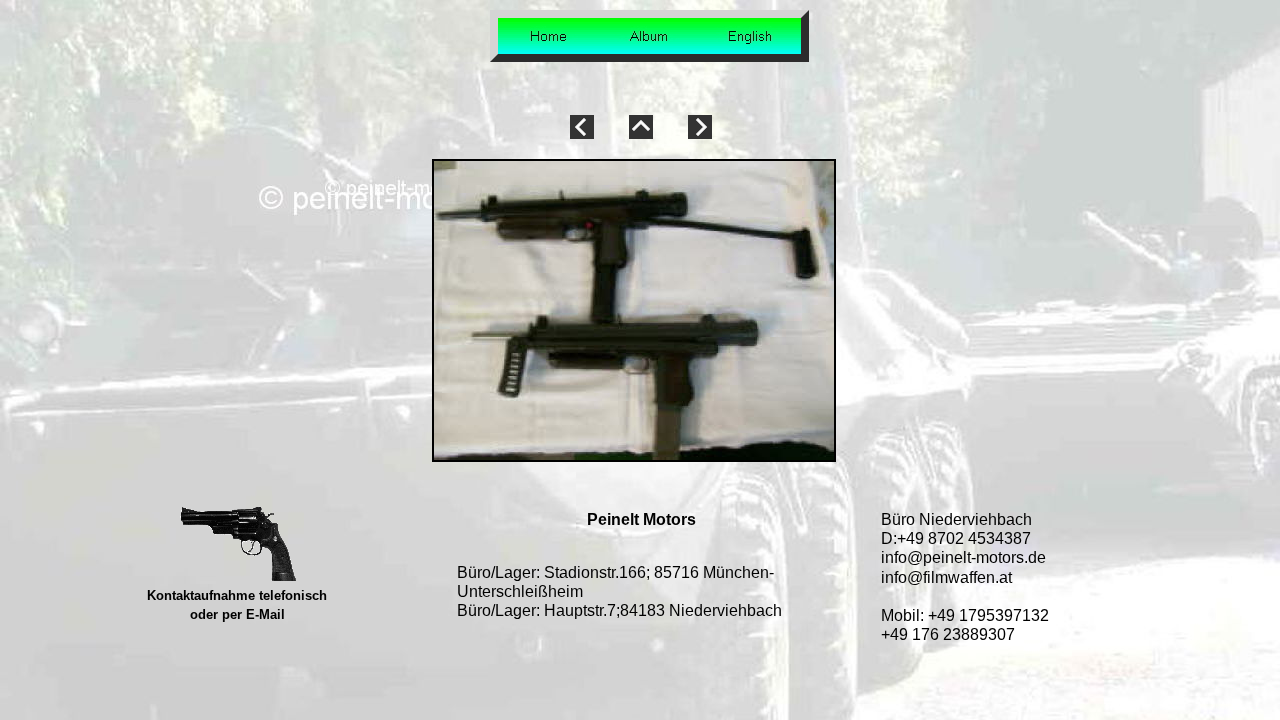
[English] (750, 36)
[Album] (649, 36)
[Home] (548, 36)
